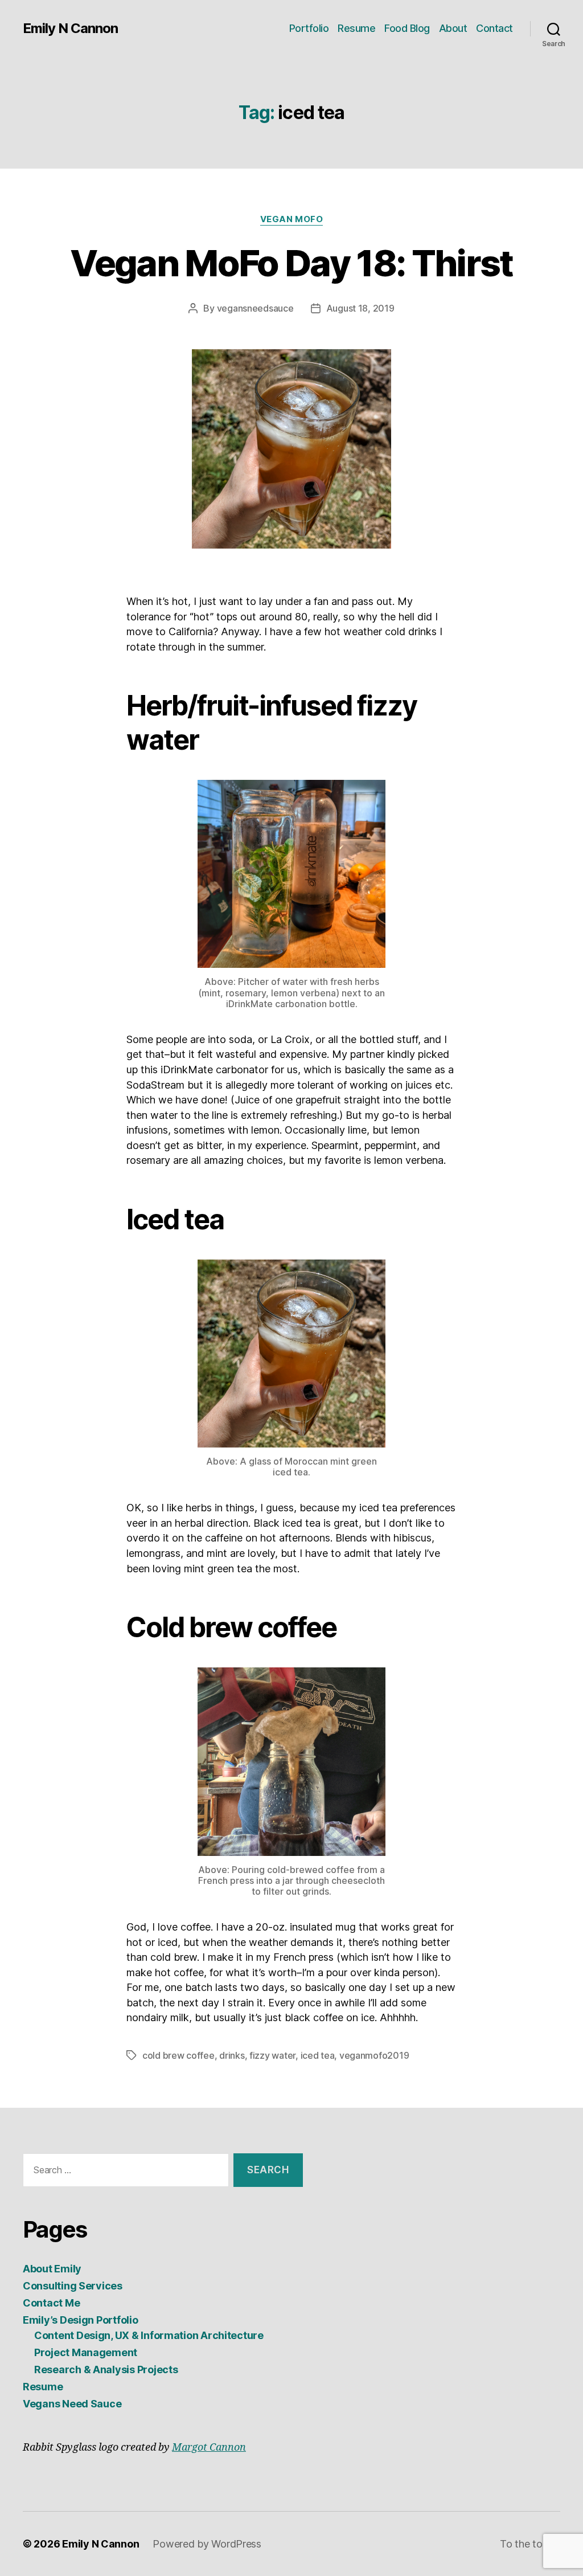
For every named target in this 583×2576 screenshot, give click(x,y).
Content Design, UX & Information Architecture (149, 2335)
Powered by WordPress (207, 2544)
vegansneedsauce (255, 308)
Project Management (86, 2352)
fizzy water (272, 2055)
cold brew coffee (178, 2055)
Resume (356, 28)
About (453, 28)
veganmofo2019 (374, 2055)
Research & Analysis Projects (106, 2369)
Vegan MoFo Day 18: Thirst (291, 263)
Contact (494, 28)
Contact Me (51, 2303)
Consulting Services (73, 2286)
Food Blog (407, 28)
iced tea (318, 2055)
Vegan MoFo (292, 219)
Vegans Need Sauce (72, 2404)
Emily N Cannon (70, 28)
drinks (232, 2055)
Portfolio (309, 28)
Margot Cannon (209, 2448)
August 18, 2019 (360, 308)
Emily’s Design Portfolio (81, 2320)
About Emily (52, 2269)
